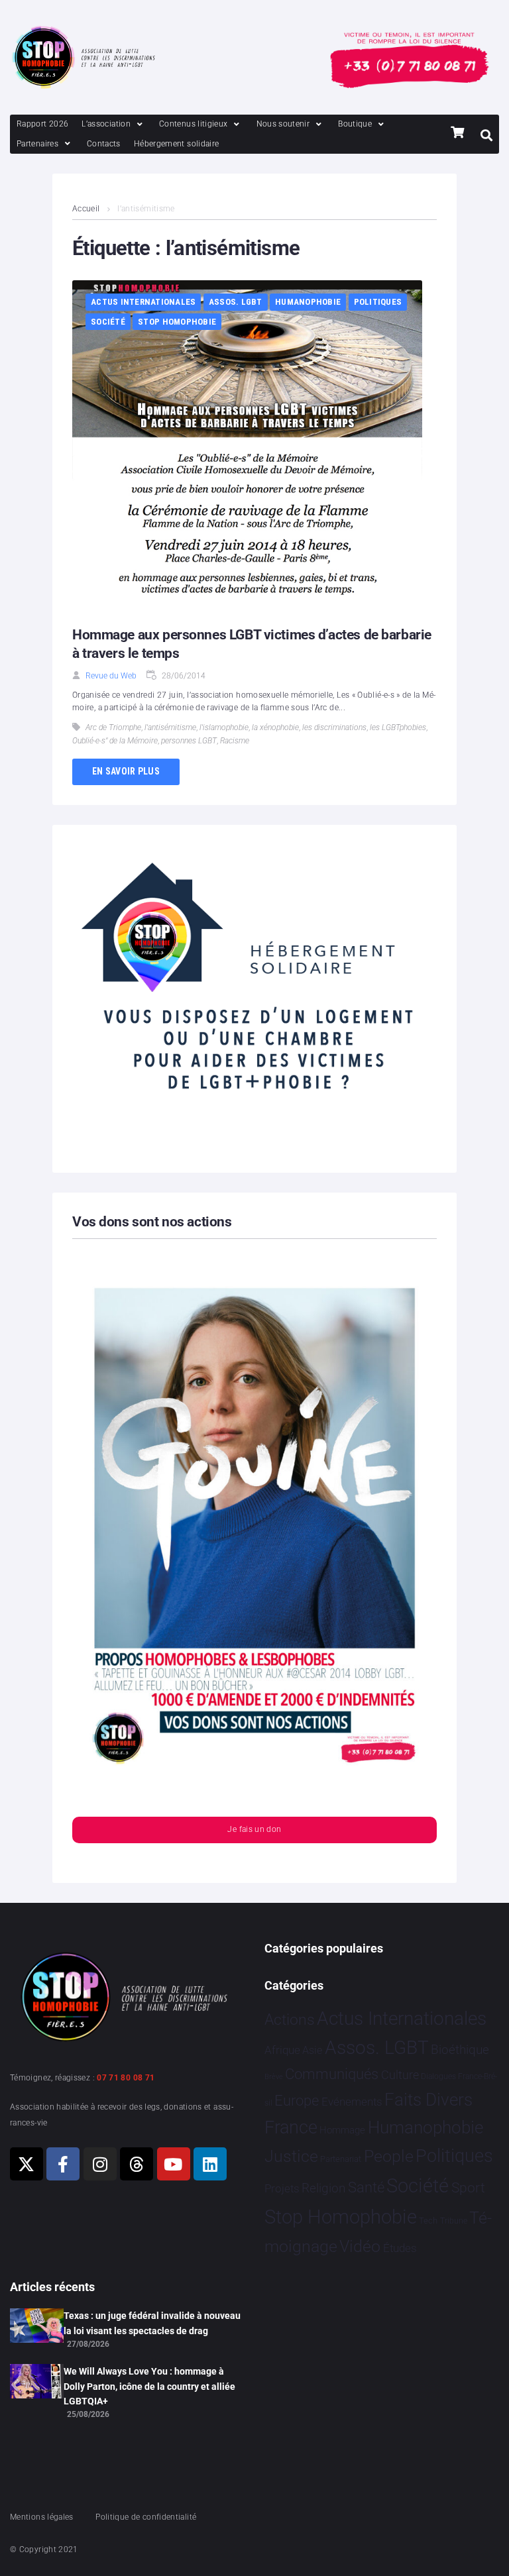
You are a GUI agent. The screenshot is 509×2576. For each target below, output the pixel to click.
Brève (274, 2077)
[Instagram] (100, 2164)
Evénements (352, 2102)
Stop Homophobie (177, 322)
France (291, 2127)
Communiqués (332, 2074)
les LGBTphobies (398, 727)
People (389, 2156)
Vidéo (360, 2246)
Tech (428, 2221)
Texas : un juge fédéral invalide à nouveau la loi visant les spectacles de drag (152, 2323)
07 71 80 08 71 (126, 2078)
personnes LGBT (189, 741)
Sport (468, 2188)
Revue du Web (111, 676)
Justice (291, 2156)
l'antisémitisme (170, 727)
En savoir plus (126, 771)
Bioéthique (460, 2050)
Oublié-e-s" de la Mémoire (115, 741)
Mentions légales (42, 2517)
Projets (282, 2189)
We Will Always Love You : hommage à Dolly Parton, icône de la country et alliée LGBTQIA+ (149, 2386)
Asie (312, 2050)
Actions (290, 2020)
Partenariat (341, 2159)
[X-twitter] (27, 2164)
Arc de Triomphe (113, 727)
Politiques (378, 302)
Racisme (235, 741)
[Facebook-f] (63, 2164)
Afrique (282, 2050)
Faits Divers (428, 2100)
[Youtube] (174, 2164)
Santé (366, 2187)
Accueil (86, 209)
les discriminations (334, 727)
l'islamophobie (224, 727)
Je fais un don (254, 1829)
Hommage (342, 2130)
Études (400, 2248)
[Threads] (137, 2164)
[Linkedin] (210, 2164)
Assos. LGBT (236, 302)
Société (108, 322)
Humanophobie (308, 302)
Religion (323, 2188)
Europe (297, 2101)
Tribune (454, 2221)
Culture (400, 2075)
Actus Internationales (143, 302)
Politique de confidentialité (146, 2517)
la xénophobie (275, 727)
